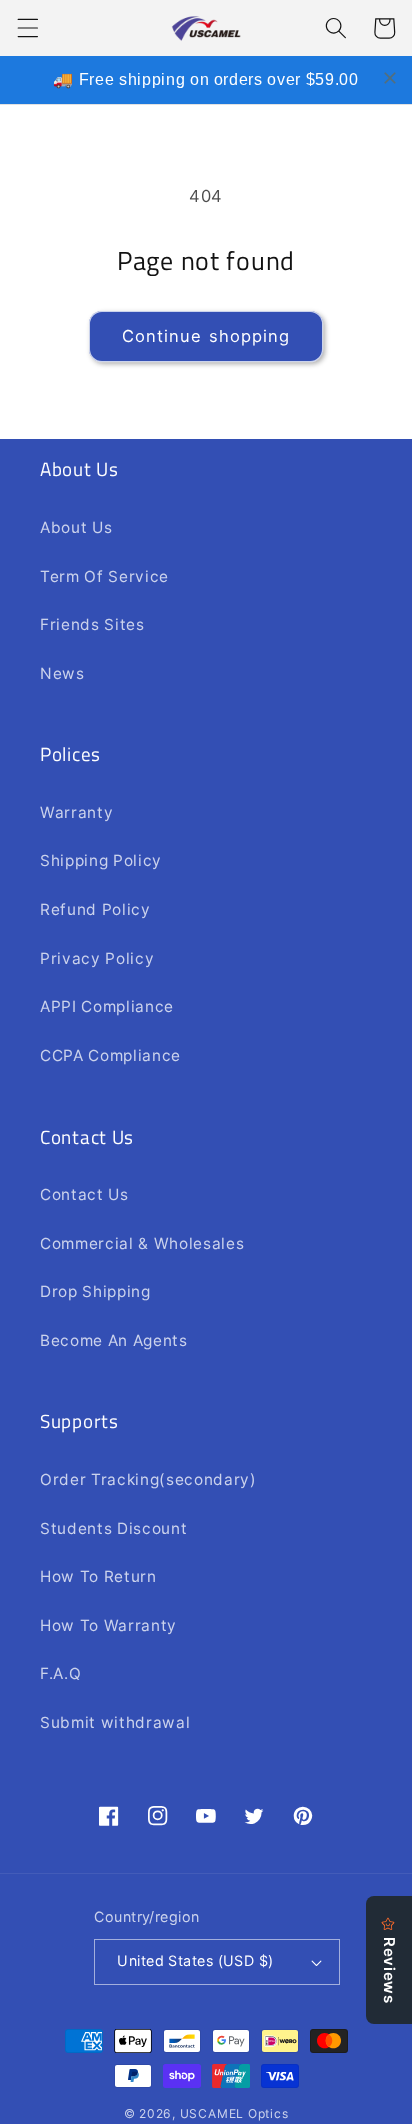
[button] (27, 28)
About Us (76, 527)
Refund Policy (95, 909)
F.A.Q (60, 1673)
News (62, 673)
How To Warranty (108, 1625)
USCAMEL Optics (234, 2113)
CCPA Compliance (110, 1055)
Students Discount (113, 1528)
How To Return (98, 1576)
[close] (390, 78)
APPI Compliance (107, 1006)
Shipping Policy (101, 860)
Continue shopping (206, 336)
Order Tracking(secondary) (148, 1479)
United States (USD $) (195, 1960)
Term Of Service (104, 576)
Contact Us (84, 1194)
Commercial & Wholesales (142, 1243)
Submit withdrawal (115, 1722)
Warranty (76, 812)
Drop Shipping (95, 1291)
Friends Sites (92, 624)
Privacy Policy (97, 958)
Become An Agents (114, 1340)
